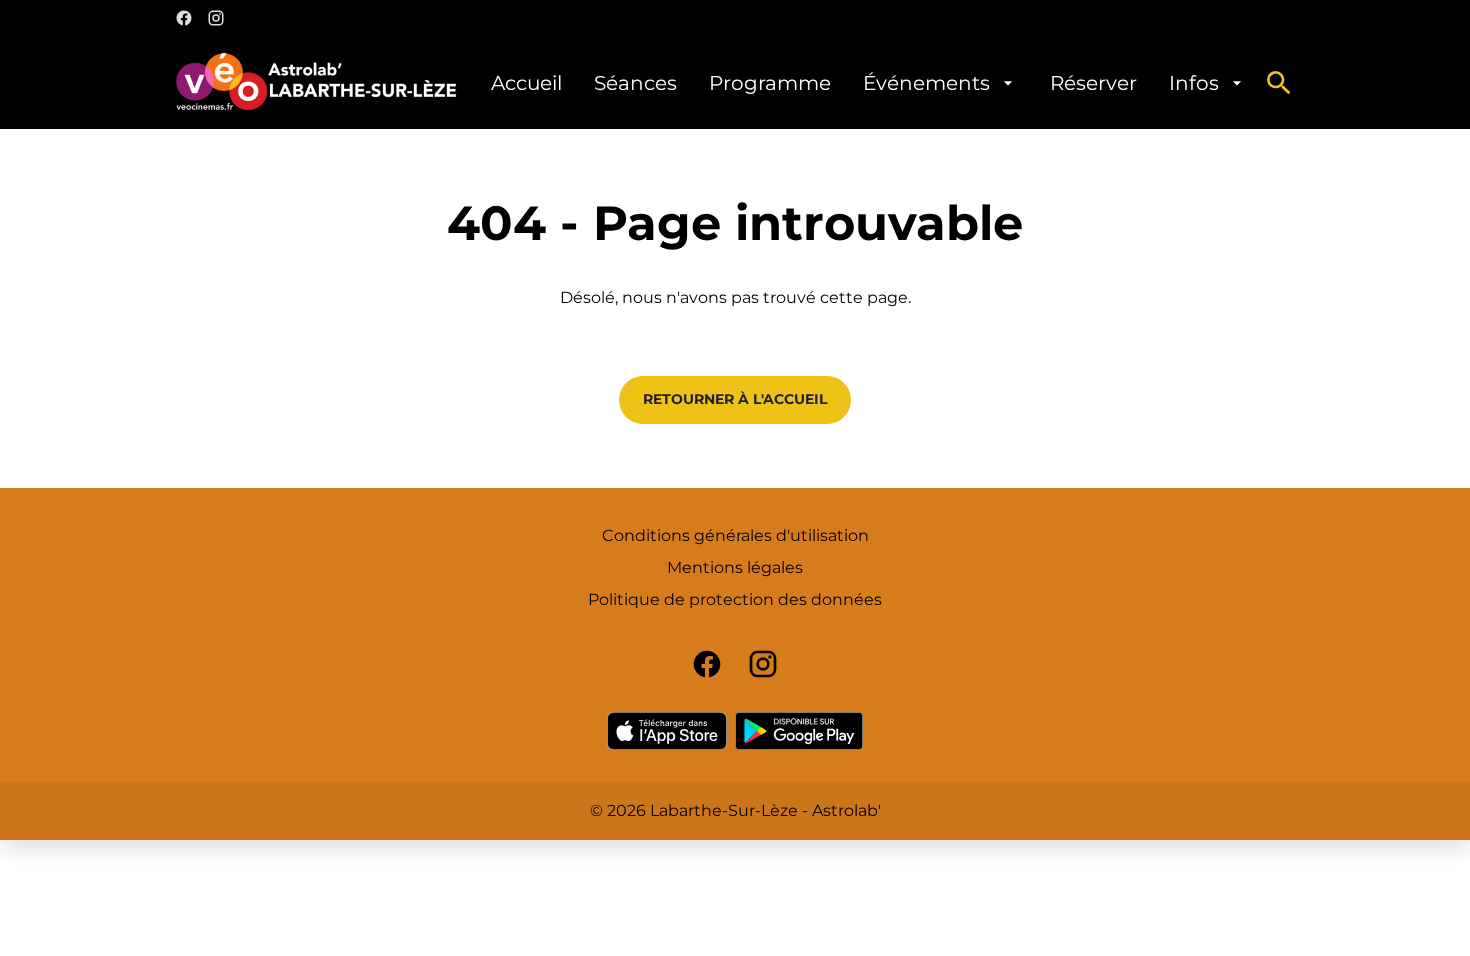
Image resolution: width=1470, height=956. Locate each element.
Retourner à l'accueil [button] (735, 399)
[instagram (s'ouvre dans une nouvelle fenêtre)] (216, 18)
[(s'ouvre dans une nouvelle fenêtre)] (667, 731)
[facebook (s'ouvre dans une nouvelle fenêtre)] (184, 18)
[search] (1279, 83)
